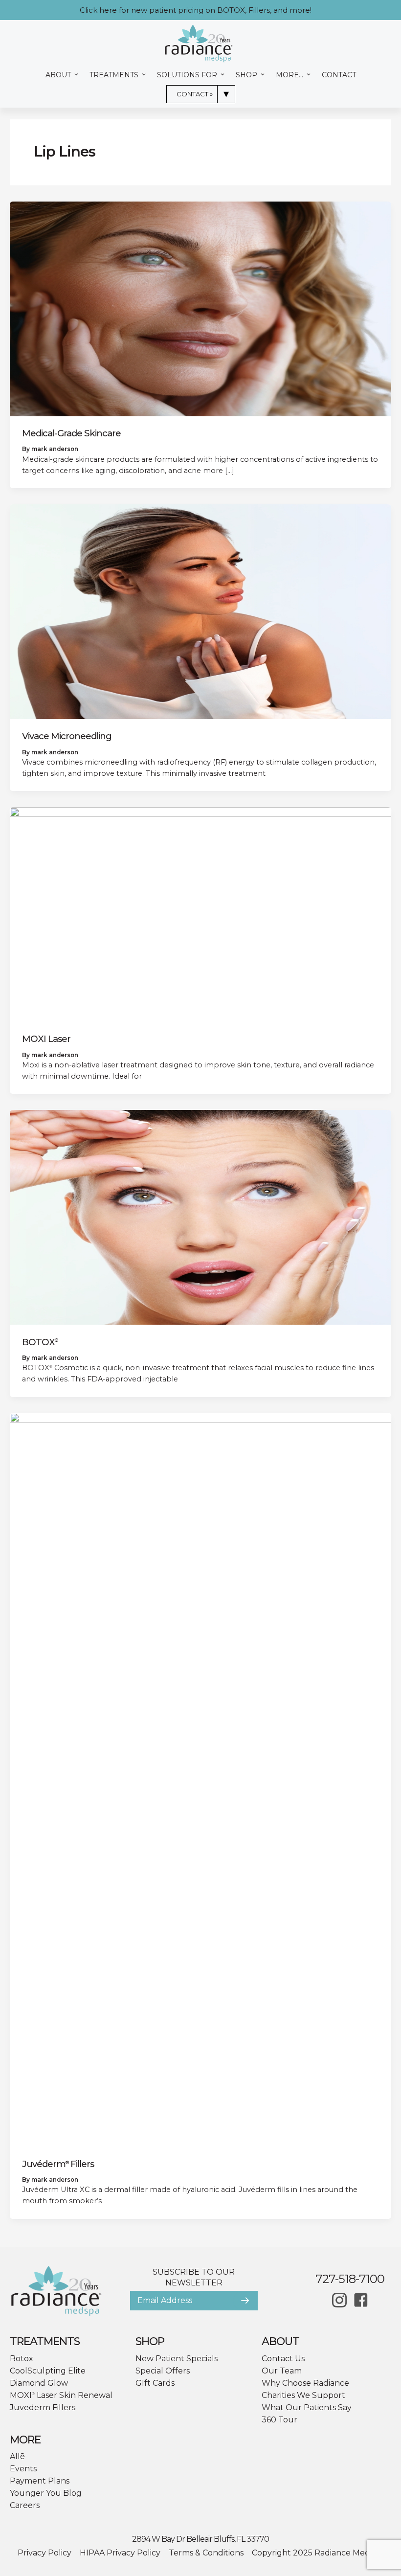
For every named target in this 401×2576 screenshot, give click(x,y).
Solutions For (188, 75)
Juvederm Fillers (43, 2407)
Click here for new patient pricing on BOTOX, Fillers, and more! (196, 10)
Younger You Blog (46, 2493)
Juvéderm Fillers (58, 2164)
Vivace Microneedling (67, 736)
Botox (22, 2359)
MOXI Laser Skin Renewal (61, 2395)
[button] (245, 2301)
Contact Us (283, 2359)
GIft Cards (155, 2383)
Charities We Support (303, 2395)
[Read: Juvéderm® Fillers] (200, 1779)
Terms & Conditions (206, 2553)
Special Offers (163, 2371)
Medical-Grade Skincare (71, 433)
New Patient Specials (177, 2359)
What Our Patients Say (307, 2407)
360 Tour (279, 2420)
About (59, 75)
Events (23, 2469)
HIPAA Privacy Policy (120, 2553)
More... (290, 75)
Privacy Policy (45, 2553)
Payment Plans (40, 2481)
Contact (339, 75)
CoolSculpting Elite (48, 2371)
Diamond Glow (39, 2383)
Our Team (282, 2371)
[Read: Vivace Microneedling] (200, 611)
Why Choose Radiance (305, 2383)
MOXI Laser (46, 1039)
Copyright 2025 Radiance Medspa (318, 2553)
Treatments (115, 75)
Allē (17, 2456)
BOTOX (40, 1342)
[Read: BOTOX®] (200, 1217)
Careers (25, 2505)
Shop (247, 75)
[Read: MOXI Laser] (200, 914)
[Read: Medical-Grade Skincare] (200, 308)
